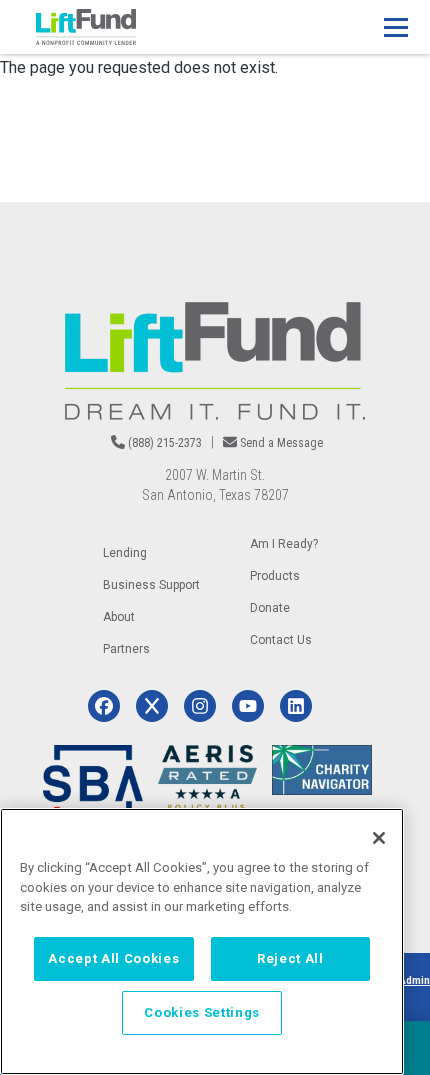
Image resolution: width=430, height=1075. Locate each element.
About (119, 617)
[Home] (86, 27)
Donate (270, 608)
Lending (125, 553)
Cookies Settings (202, 1012)
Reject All (290, 958)
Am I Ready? (284, 544)
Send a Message (281, 443)
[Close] (379, 838)
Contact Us (281, 640)
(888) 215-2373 (165, 443)
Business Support (151, 585)
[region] (202, 941)
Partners (126, 649)
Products (275, 576)
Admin (414, 980)
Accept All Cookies (113, 958)
